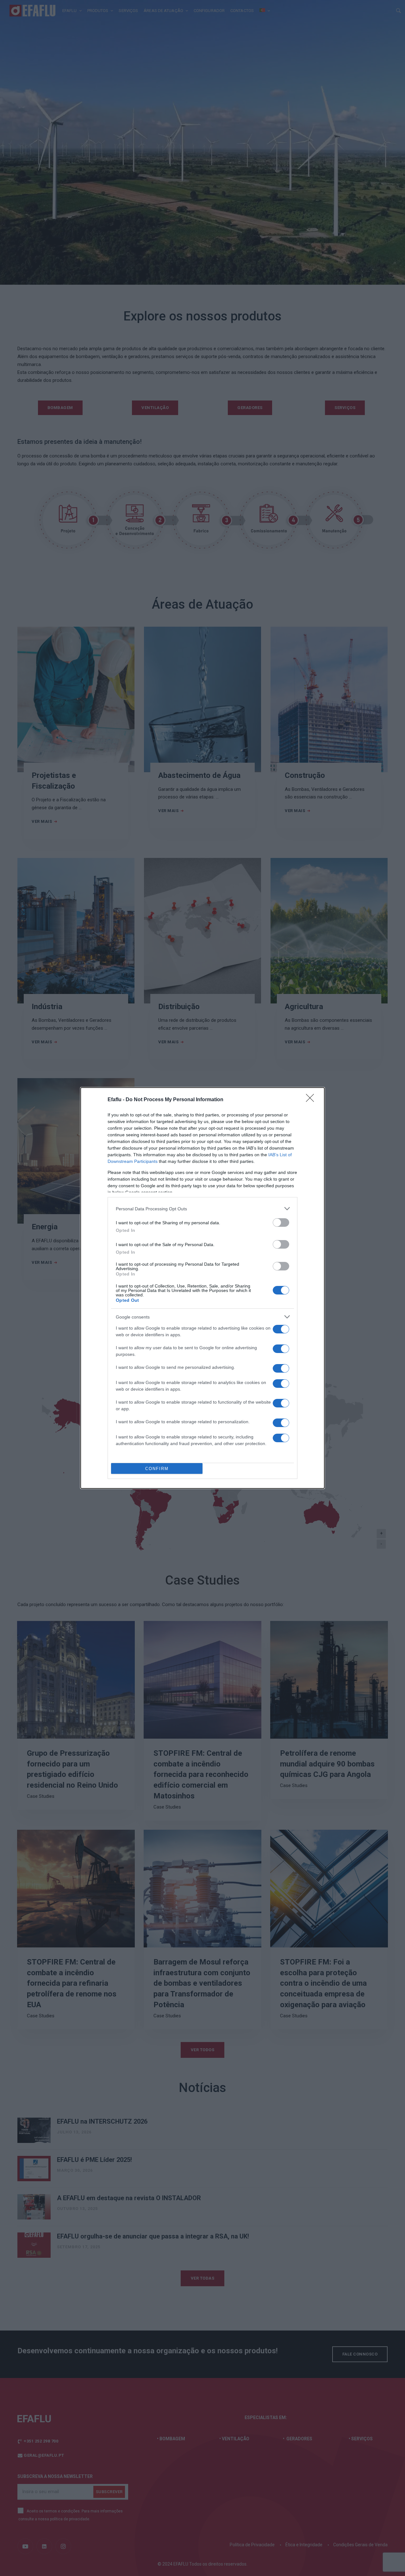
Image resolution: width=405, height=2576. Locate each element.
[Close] (312, 1100)
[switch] (281, 1223)
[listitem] (202, 1209)
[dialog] (202, 1288)
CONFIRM (157, 1469)
